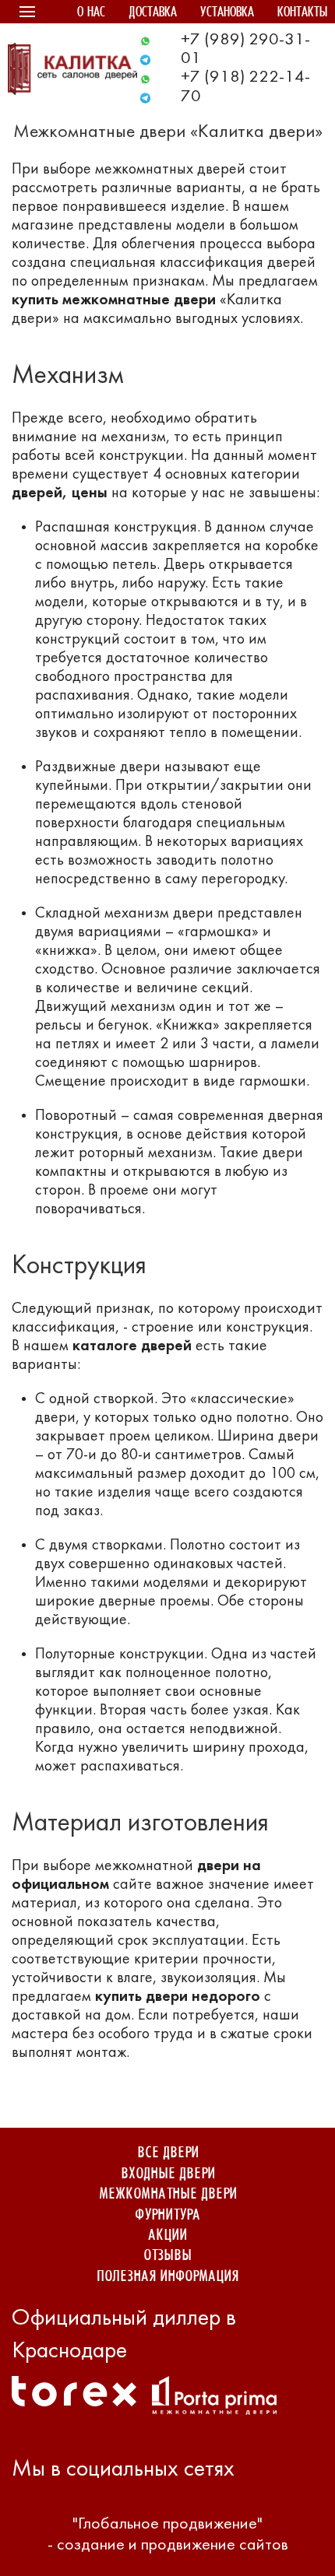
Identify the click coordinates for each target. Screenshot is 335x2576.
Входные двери (168, 2174)
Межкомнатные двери (168, 2194)
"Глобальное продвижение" (167, 2524)
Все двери (168, 2153)
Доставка (153, 13)
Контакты (302, 13)
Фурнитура (167, 2215)
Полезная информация (167, 2277)
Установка (227, 13)
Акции (167, 2236)
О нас (91, 13)
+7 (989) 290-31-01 (245, 49)
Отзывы (167, 2256)
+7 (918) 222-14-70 (245, 87)
